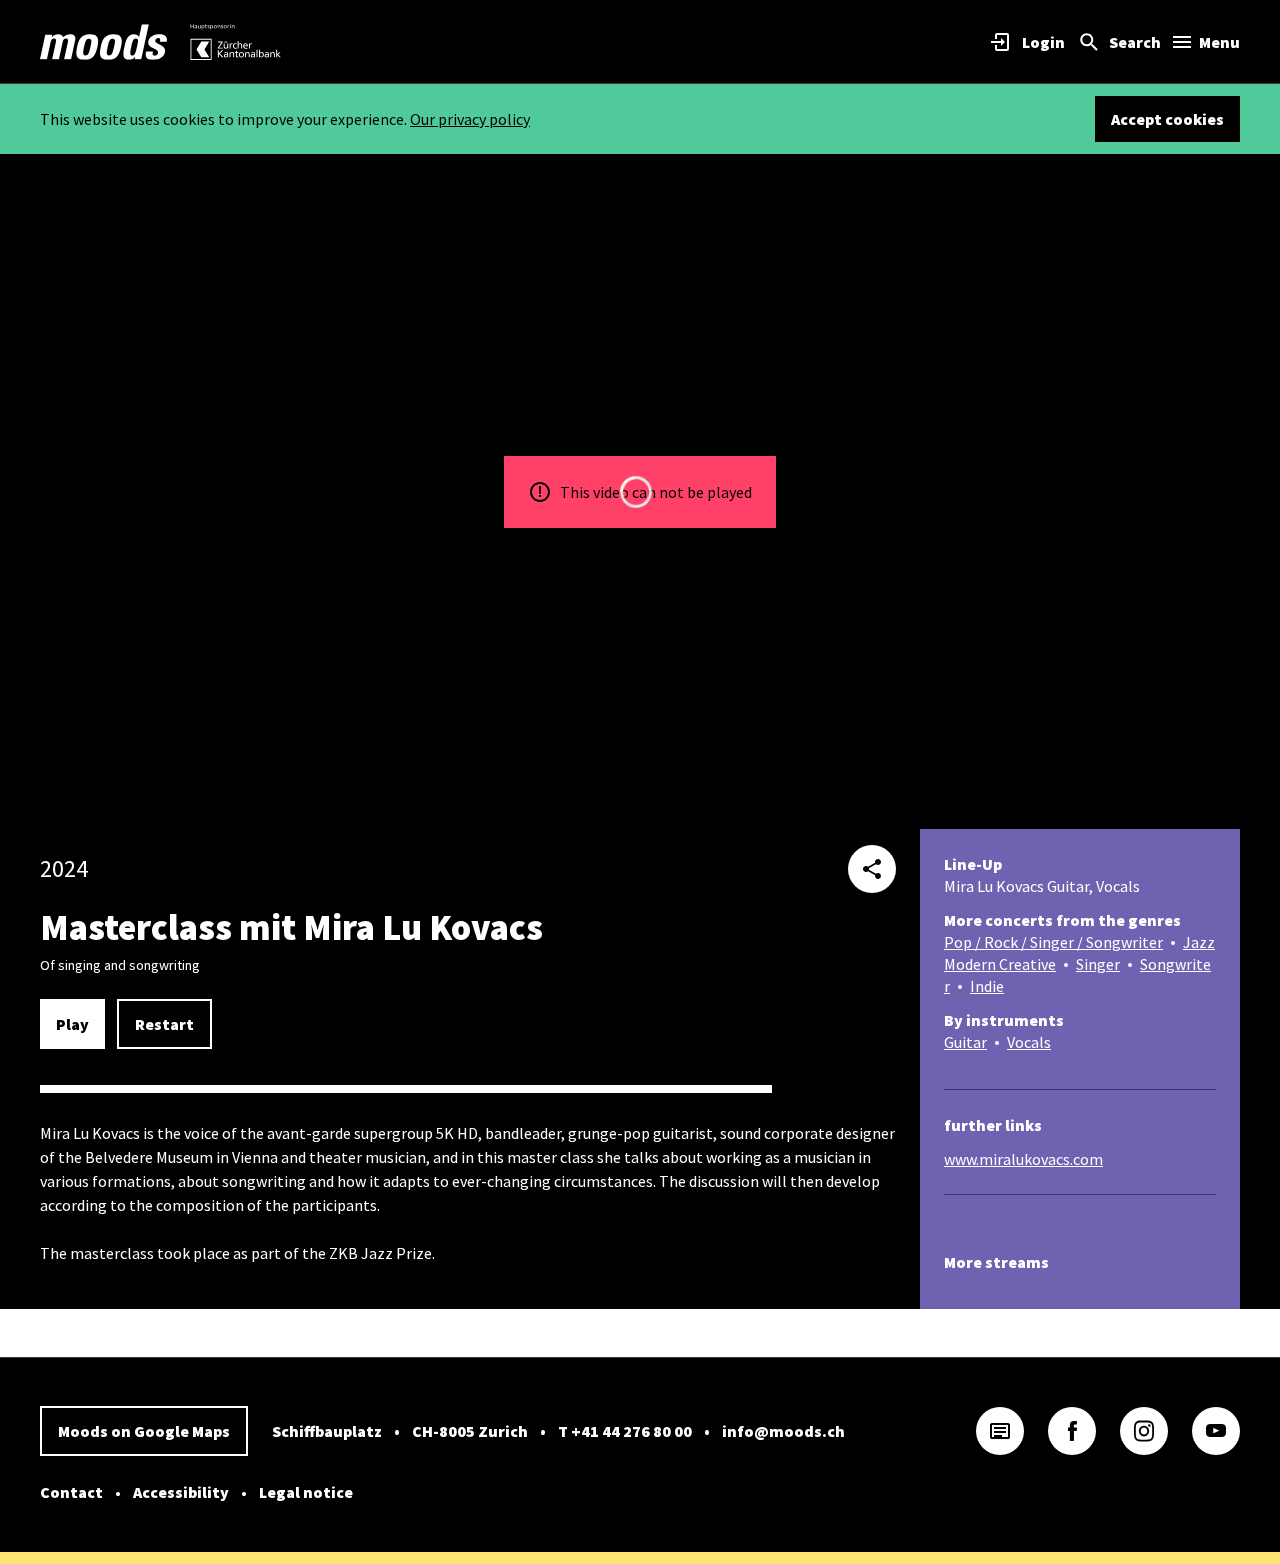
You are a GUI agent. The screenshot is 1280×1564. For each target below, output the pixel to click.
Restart (164, 1024)
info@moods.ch (783, 1431)
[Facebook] (1072, 1431)
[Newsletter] (1000, 1431)
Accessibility (181, 1492)
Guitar (965, 1042)
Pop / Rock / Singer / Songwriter (1053, 942)
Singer (1098, 964)
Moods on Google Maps (144, 1431)
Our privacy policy (470, 119)
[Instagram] (1144, 1431)
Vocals (1029, 1042)
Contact (71, 1492)
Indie (987, 986)
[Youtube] (1216, 1431)
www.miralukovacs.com (1023, 1159)
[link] (104, 42)
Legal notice (306, 1492)
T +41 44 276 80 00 (625, 1431)
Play (72, 1024)
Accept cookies (1167, 119)
